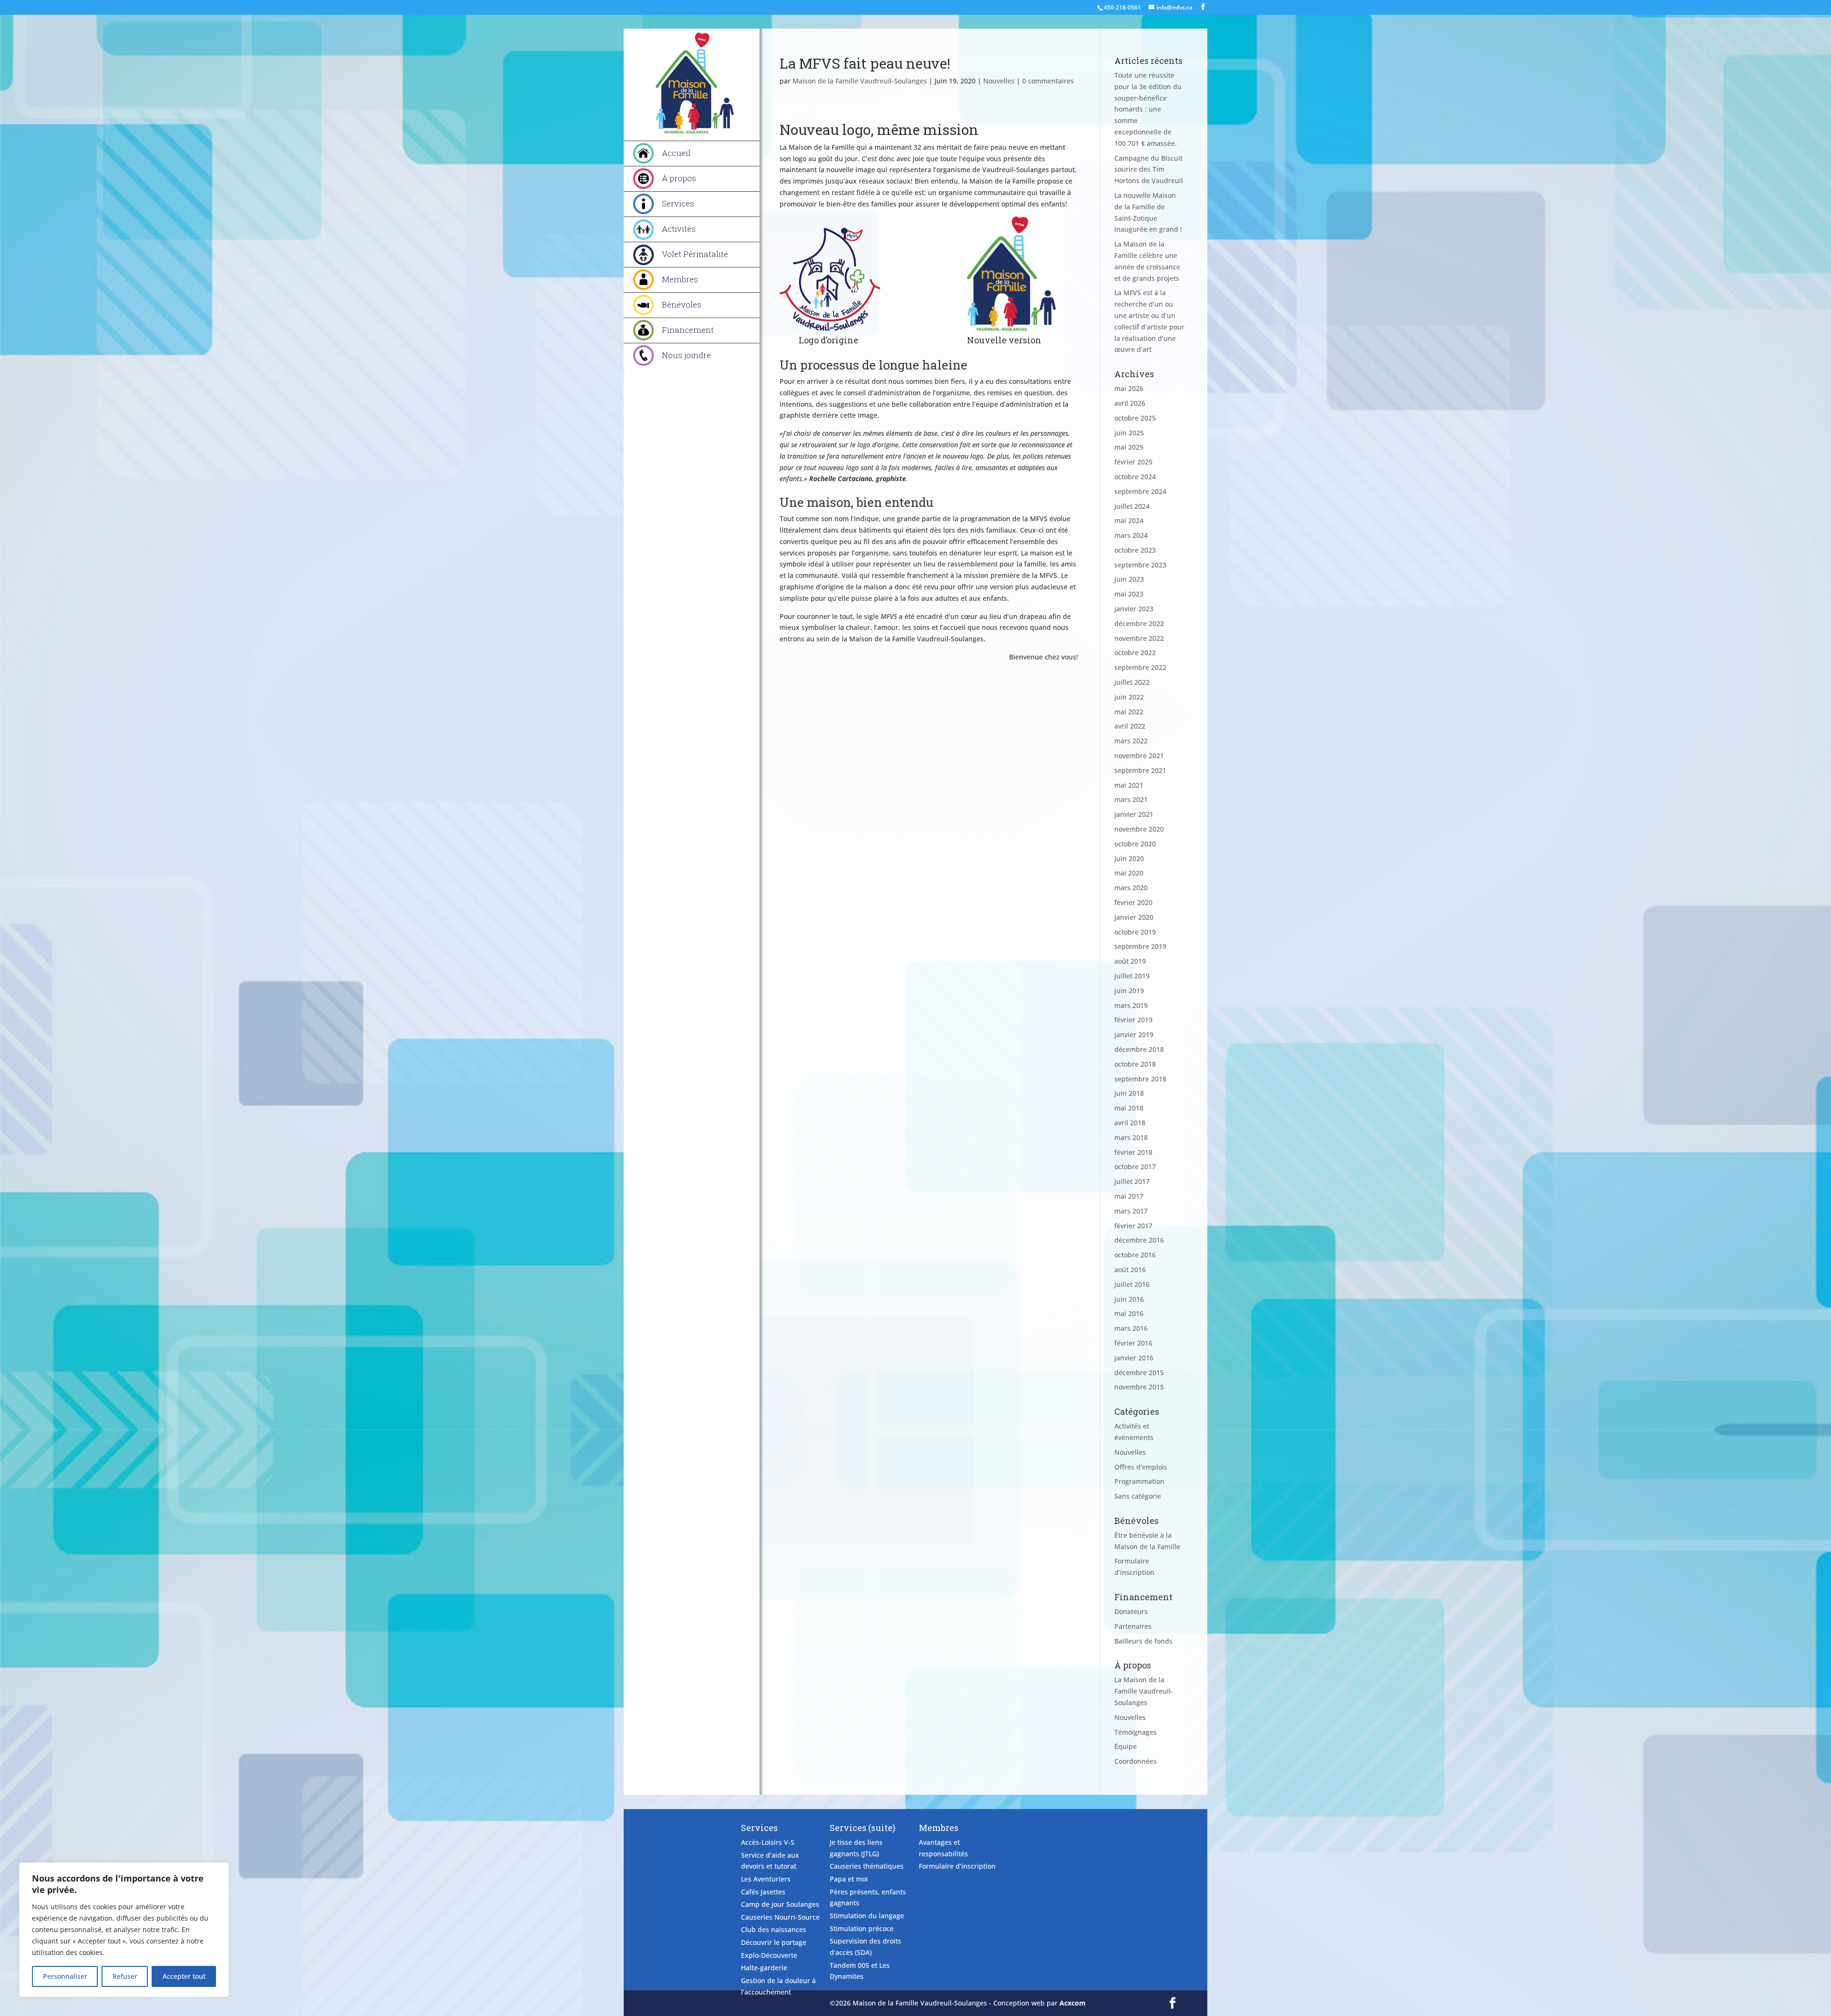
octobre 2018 (1135, 1064)
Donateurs (1131, 1611)
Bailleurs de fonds (1143, 1641)
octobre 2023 (1135, 550)
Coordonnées (1136, 1761)
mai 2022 (1129, 712)
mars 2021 (1131, 799)
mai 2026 (1129, 388)
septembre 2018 (1140, 1079)
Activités (679, 229)
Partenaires (1133, 1626)
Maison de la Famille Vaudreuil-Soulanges (860, 81)
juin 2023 (1129, 579)
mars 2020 (1131, 888)
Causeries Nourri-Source (780, 1917)
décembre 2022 (1139, 623)
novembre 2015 (1139, 1387)
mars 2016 (1131, 1328)
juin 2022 (1129, 697)
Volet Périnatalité (695, 254)
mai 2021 (1129, 785)
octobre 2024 (1135, 477)
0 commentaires (1048, 81)
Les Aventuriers (766, 1879)
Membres (680, 279)
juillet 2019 (1132, 976)
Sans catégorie (1138, 1496)
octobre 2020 (1135, 844)
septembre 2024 (1140, 491)
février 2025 (1133, 462)
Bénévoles (682, 304)
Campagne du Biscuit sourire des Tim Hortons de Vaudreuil (1149, 170)
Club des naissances (774, 1929)
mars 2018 (1131, 1137)
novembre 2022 (1139, 638)
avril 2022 (1130, 726)
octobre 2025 (1135, 418)
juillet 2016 (1132, 1284)
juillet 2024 (1132, 506)
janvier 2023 (1134, 609)
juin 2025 (1129, 433)
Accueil (676, 153)
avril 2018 (1130, 1123)
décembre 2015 (1139, 1373)
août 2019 (1130, 961)
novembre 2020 (1139, 829)
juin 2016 (1129, 1299)
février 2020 (1133, 902)
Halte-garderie (764, 1968)
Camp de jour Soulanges (780, 1904)
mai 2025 (1129, 447)
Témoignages (1136, 1732)
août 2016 (1130, 1270)
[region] (124, 1930)
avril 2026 (1130, 403)
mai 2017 (1129, 1196)
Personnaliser (65, 1976)
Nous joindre (686, 355)
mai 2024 (1129, 520)
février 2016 (1133, 1343)
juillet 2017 (1132, 1181)
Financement (688, 330)
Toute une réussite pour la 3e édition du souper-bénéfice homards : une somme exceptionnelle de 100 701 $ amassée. (1148, 109)
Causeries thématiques (867, 1866)
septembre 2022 (1140, 667)
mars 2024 (1131, 535)
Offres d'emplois (1141, 1467)
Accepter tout (184, 1976)
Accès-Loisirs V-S (768, 1842)
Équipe (1126, 1746)
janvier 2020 (1134, 917)
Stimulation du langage (867, 1916)
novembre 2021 (1139, 756)
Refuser (125, 1976)
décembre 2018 (1139, 1049)
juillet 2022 (1132, 682)
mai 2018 (1129, 1108)
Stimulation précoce (862, 1929)
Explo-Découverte (769, 1955)
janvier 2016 (1134, 1358)
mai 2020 (1129, 873)
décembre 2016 (1139, 1240)
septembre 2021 (1140, 770)
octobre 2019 (1135, 932)
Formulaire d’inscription (957, 1866)
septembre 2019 (1140, 946)
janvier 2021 (1134, 814)
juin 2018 (1129, 1093)
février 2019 (1133, 1020)
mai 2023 (1129, 594)
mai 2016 (1129, 1313)
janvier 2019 (1134, 1034)
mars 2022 (1131, 741)
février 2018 (1133, 1152)
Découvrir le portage (774, 1942)
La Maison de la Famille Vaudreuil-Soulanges (1144, 1691)
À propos (679, 178)
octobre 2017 (1135, 1167)
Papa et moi (849, 1879)
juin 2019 (1129, 991)
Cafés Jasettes (763, 1892)
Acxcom (1073, 2003)
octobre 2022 (1135, 653)
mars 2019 (1131, 1005)
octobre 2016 (1135, 1255)
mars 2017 (1131, 1211)
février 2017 (1133, 1226)
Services (678, 203)
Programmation (1139, 1481)
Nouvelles (999, 81)
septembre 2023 (1140, 565)
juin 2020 (1129, 859)
